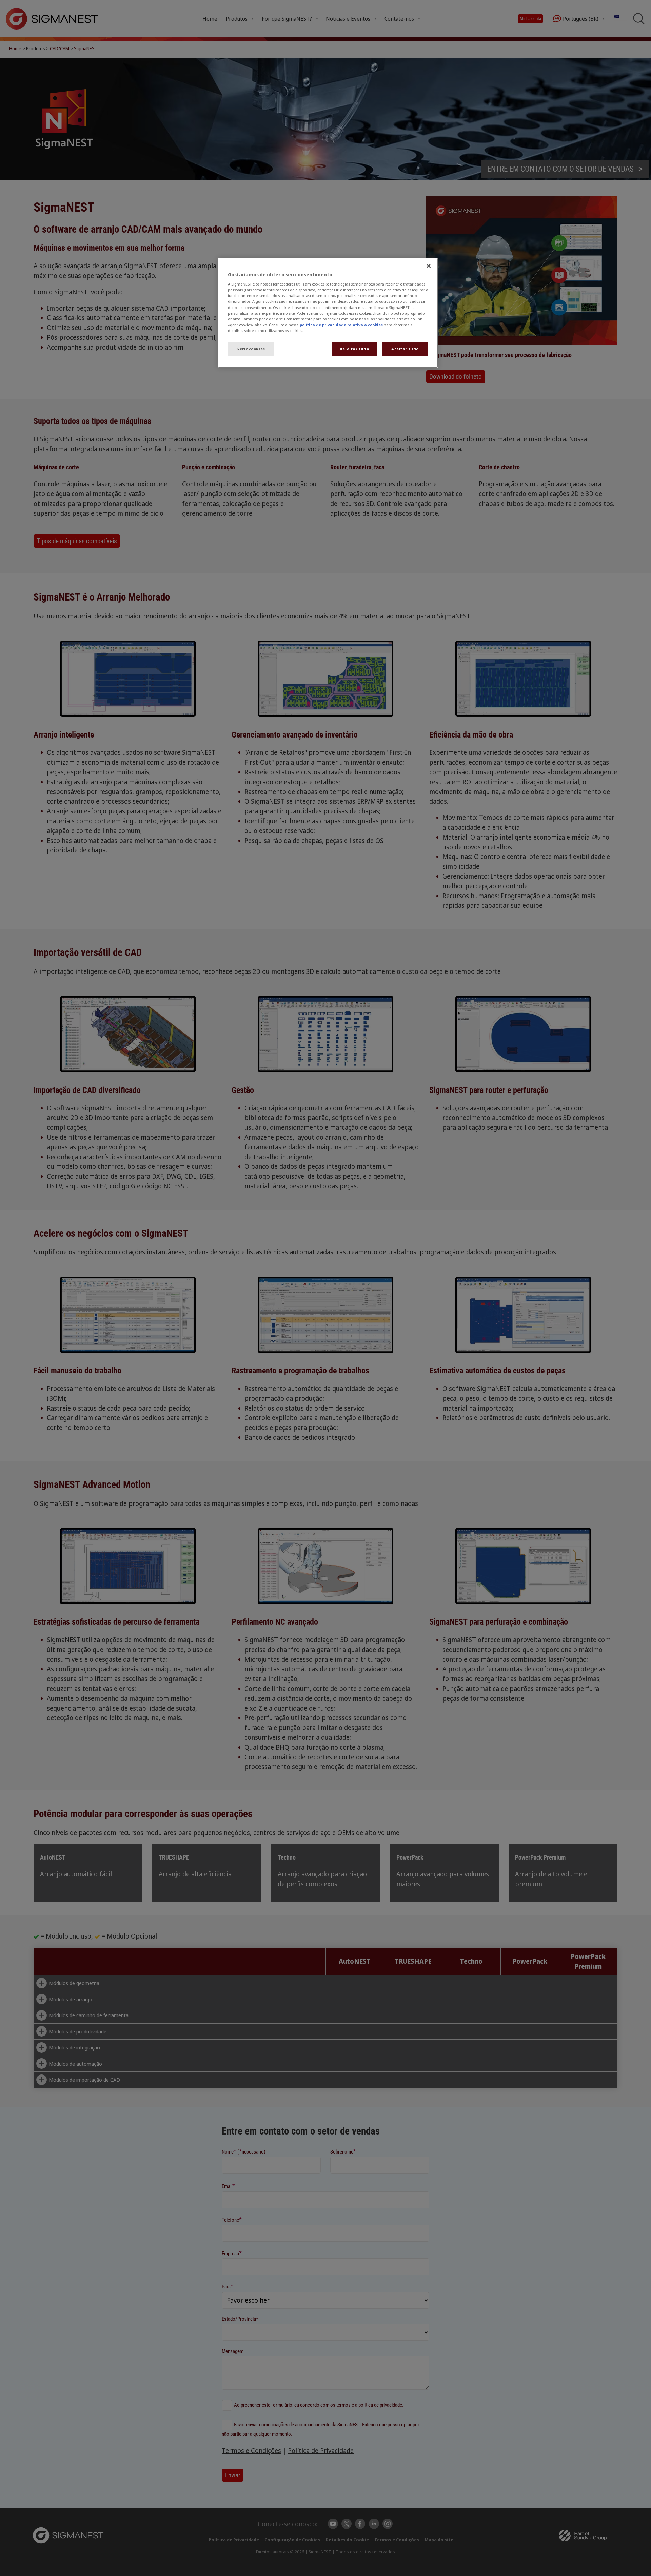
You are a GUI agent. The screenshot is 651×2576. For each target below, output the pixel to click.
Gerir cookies (251, 349)
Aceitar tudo (405, 349)
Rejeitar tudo (354, 349)
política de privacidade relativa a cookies (341, 325)
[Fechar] (429, 266)
